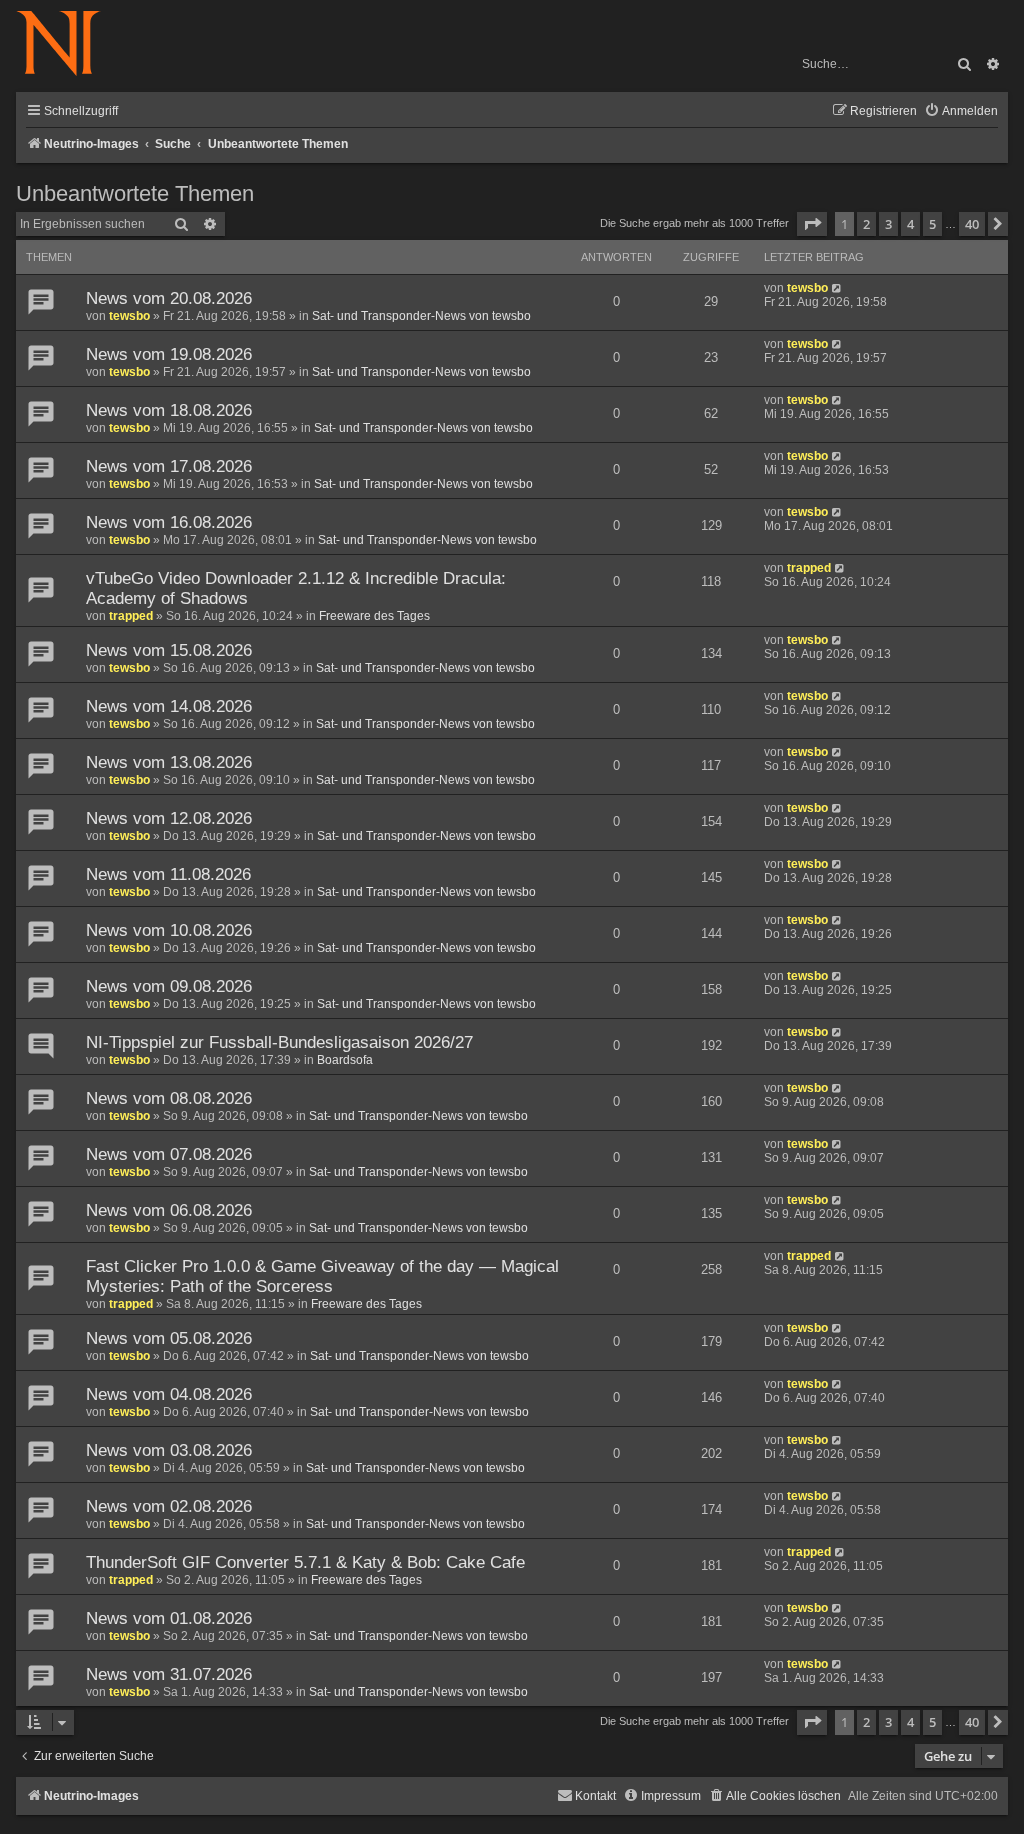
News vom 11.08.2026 (168, 874)
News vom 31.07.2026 (169, 1674)
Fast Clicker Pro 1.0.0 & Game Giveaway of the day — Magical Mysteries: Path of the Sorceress (322, 1276)
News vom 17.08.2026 (169, 466)
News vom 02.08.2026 (169, 1506)
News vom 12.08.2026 (169, 818)
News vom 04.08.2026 (169, 1394)
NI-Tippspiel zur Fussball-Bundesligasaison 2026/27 (279, 1042)
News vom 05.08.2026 (169, 1338)
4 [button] (910, 224)
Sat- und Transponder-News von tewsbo (421, 316)
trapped (131, 616)
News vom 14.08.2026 (169, 706)
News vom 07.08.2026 (169, 1154)
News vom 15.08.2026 (169, 650)
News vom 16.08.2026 (169, 522)
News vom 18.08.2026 (169, 410)
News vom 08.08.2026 (169, 1098)
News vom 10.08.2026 (169, 930)
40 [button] (972, 224)
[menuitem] (961, 111)
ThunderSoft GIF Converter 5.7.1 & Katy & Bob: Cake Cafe (305, 1562)
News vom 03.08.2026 (169, 1450)
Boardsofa (345, 1060)
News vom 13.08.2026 (169, 762)
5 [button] (932, 224)
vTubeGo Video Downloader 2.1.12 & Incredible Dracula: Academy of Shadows (296, 588)
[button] (812, 224)
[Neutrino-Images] (68, 44)
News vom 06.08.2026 (169, 1210)
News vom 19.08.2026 (169, 354)
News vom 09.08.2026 (169, 986)
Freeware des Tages (374, 616)
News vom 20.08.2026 (169, 298)
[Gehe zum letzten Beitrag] (837, 288)
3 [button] (888, 224)
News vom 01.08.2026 (169, 1618)
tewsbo (129, 316)
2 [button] (866, 224)
